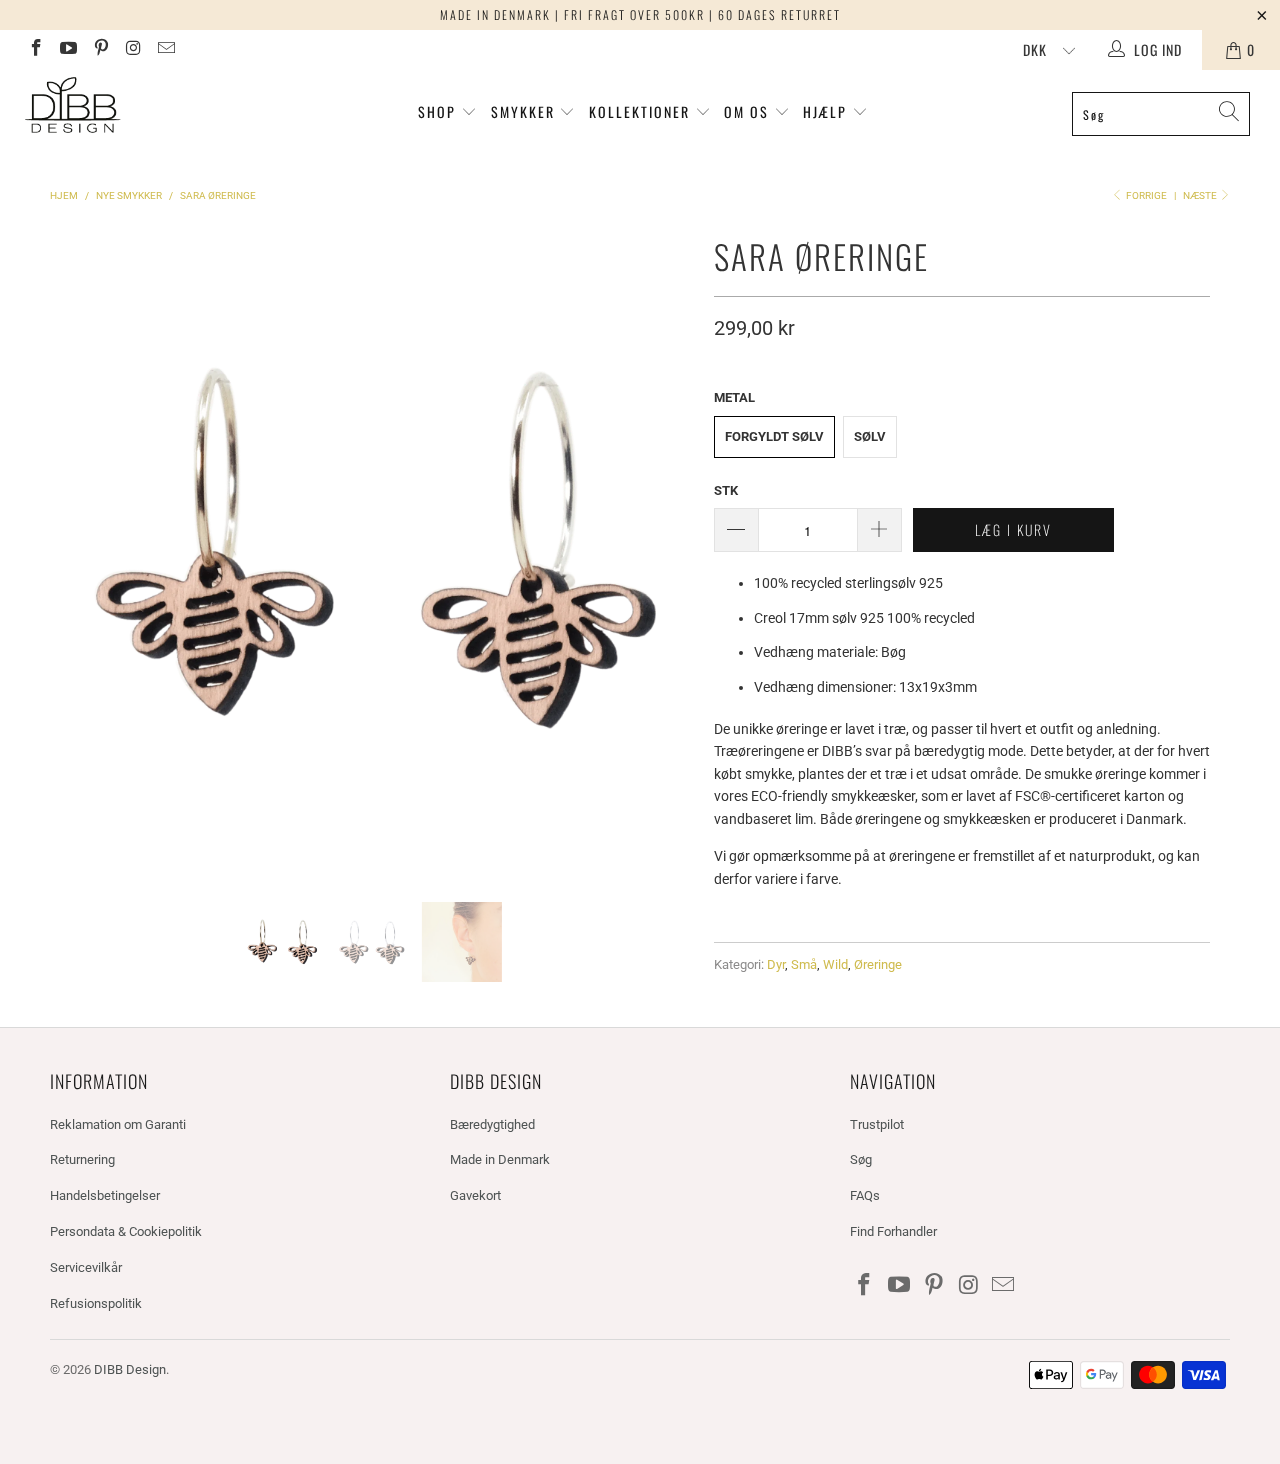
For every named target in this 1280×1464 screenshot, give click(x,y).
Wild (835, 964)
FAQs (865, 1195)
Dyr (776, 964)
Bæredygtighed (492, 1124)
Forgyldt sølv (774, 436)
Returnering (82, 1159)
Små (804, 964)
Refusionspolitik (96, 1303)
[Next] (675, 550)
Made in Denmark (500, 1159)
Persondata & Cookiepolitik (126, 1231)
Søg (861, 1159)
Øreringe (878, 964)
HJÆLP (827, 111)
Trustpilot (877, 1124)
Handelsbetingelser (105, 1195)
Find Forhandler (893, 1231)
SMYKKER (525, 111)
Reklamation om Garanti (118, 1124)
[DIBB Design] (112, 106)
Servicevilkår (86, 1267)
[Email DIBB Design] (165, 50)
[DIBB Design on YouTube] (68, 50)
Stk (726, 490)
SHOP (437, 111)
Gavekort (475, 1195)
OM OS (746, 111)
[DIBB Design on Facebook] (35, 50)
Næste (1201, 195)
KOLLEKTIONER (642, 111)
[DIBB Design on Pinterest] (100, 50)
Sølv (870, 436)
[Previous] (69, 550)
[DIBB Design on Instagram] (133, 50)
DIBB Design (130, 1369)
